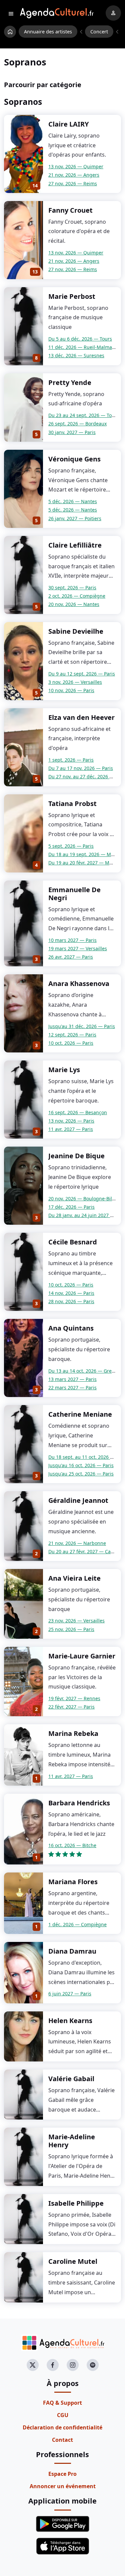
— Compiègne (77, 596)
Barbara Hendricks (79, 1803)
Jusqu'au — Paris (82, 1026)
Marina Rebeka (73, 1733)
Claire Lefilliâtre (75, 545)
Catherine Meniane (80, 1414)
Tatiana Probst (72, 804)
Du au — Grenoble (86, 1371)
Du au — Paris (82, 674)
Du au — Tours (80, 339)
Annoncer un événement (63, 2486)
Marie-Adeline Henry (72, 2141)
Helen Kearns (70, 2021)
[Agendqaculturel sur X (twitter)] (33, 2365)
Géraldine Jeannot (78, 1500)
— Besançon (78, 1112)
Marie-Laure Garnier (82, 1656)
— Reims (73, 183)
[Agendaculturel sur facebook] (53, 2365)
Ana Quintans (71, 1328)
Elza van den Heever (81, 717)
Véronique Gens (74, 459)
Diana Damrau (72, 1951)
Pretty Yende (70, 382)
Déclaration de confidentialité (62, 2427)
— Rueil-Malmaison (85, 347)
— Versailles (75, 682)
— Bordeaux (77, 424)
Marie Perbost (72, 296)
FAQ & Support (62, 2403)
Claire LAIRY (68, 124)
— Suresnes (76, 355)
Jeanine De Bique (76, 1156)
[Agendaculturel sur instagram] (73, 2365)
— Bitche (72, 1845)
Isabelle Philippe (76, 2203)
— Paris (72, 432)
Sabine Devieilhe (76, 631)
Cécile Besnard (73, 1242)
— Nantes (73, 501)
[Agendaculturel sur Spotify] (93, 2365)
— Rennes (74, 1698)
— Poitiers (75, 518)
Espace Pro (62, 2474)
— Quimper (76, 166)
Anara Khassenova (79, 983)
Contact (62, 2440)
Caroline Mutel (73, 2261)
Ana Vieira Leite (74, 1578)
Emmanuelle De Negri (74, 894)
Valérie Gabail (71, 2079)
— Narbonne (77, 1543)
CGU (63, 2415)
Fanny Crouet (70, 210)
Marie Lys (64, 1070)
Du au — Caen (82, 1551)
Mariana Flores (73, 1882)
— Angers (74, 175)
